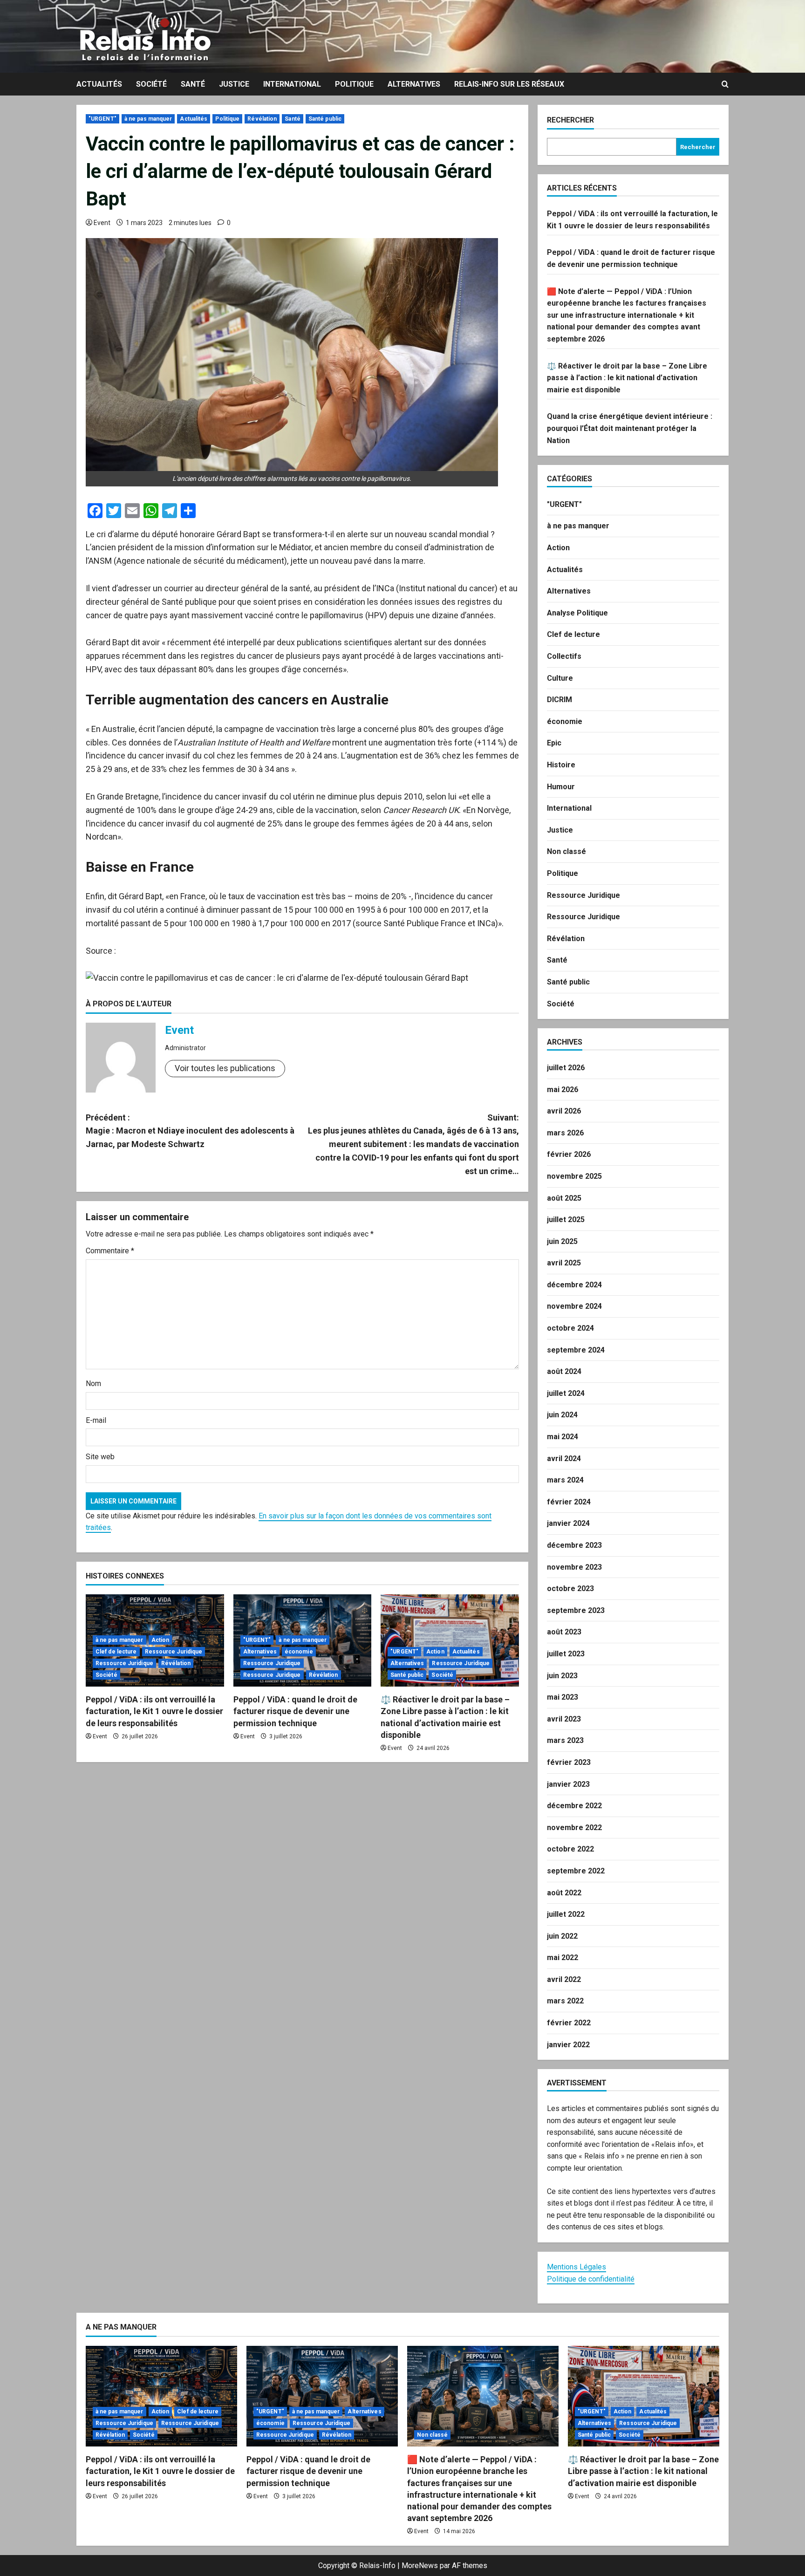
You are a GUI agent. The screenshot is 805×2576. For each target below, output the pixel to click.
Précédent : (190, 1131)
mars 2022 (565, 2001)
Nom (93, 1384)
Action (160, 1640)
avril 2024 (564, 1459)
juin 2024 (562, 1415)
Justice (234, 84)
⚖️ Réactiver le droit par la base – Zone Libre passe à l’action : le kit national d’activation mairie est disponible (627, 378)
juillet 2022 (566, 1914)
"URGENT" (102, 119)
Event (102, 223)
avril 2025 (564, 1263)
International (292, 84)
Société (151, 84)
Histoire (561, 765)
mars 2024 (565, 1480)
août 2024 (564, 1371)
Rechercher (570, 120)
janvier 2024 (568, 1523)
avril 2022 (564, 1979)
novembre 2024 (574, 1306)
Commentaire (110, 1251)
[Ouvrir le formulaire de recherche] (725, 84)
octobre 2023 (570, 1589)
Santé (193, 84)
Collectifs (564, 656)
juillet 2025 (566, 1220)
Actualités (99, 84)
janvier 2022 (568, 2045)
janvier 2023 (568, 1784)
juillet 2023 (566, 1654)
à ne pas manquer (148, 119)
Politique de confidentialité (591, 2279)
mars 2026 (565, 1133)
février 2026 (569, 1154)
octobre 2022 (570, 1849)
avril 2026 (564, 1111)
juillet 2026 (566, 1068)
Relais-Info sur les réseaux (509, 84)
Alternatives (414, 84)
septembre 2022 (576, 1871)
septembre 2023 (576, 1610)
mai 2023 (563, 1697)
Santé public (325, 119)
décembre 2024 (574, 1285)
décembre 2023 (574, 1545)
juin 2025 (562, 1241)
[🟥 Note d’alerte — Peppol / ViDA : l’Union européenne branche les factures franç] (483, 2396)
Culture (560, 678)
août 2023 (564, 1632)
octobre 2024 (570, 1328)
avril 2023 (564, 1719)
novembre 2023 (574, 1567)
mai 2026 (563, 1090)
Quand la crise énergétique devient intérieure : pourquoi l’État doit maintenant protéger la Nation (630, 428)
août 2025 (564, 1198)
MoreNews (420, 2566)
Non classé (566, 851)
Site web (100, 1457)
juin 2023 (562, 1676)
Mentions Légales (576, 2267)
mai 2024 (563, 1437)
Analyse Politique (577, 613)
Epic (554, 743)
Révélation (262, 119)
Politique (354, 84)
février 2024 (569, 1502)
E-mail (96, 1420)
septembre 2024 (576, 1350)
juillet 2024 (566, 1393)
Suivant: (413, 1144)
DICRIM (559, 700)
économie (299, 1652)
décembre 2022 (574, 1806)
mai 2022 (563, 1958)
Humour (561, 787)
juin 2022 (562, 1936)
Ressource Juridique (174, 1652)
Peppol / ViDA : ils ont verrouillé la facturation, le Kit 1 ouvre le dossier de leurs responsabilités (154, 1711)
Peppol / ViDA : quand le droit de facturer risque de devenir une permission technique (295, 1711)
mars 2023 (565, 1740)
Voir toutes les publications (225, 1068)
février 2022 (569, 2023)
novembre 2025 (574, 1176)
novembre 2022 (574, 1828)
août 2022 (564, 1893)
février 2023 (569, 1762)
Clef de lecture (116, 1652)
